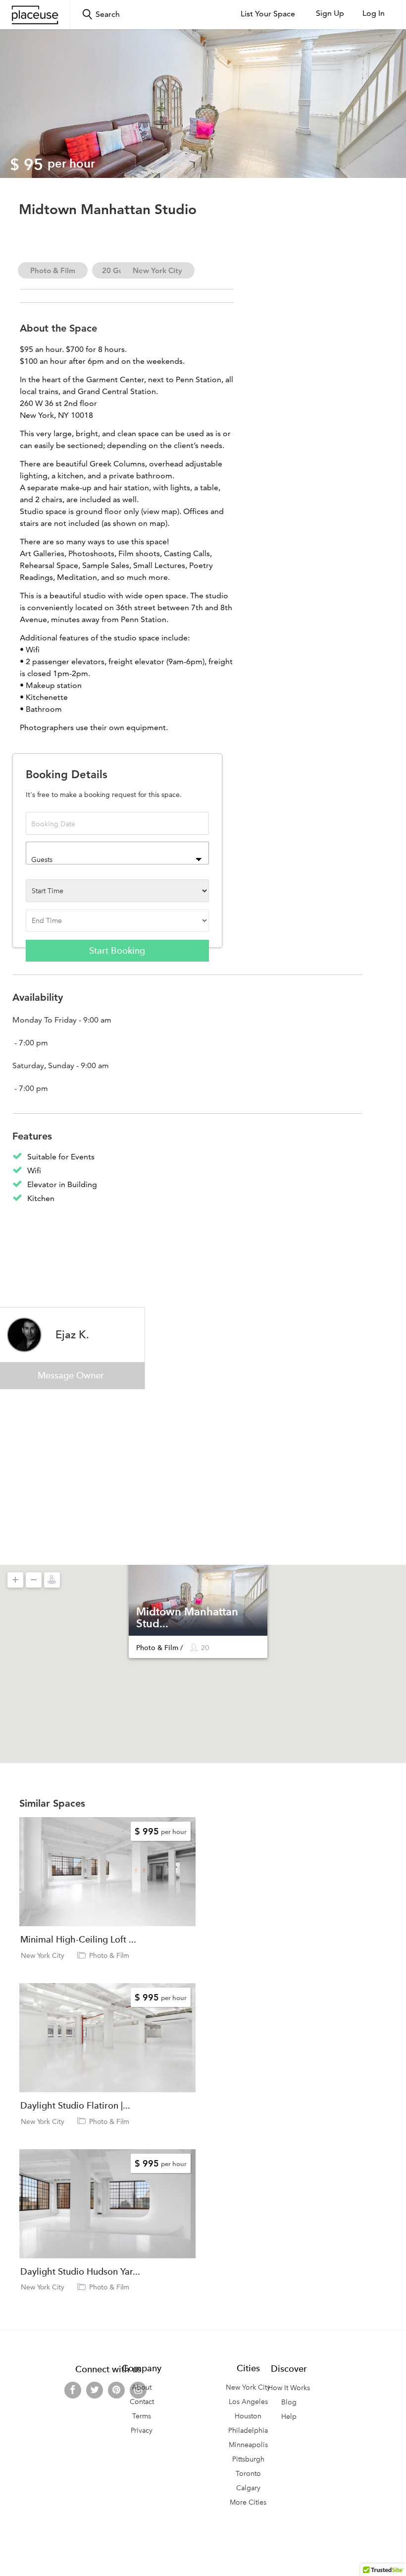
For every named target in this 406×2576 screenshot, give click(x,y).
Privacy (142, 2431)
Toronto (248, 2474)
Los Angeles (248, 2402)
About (142, 2387)
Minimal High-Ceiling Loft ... (78, 1940)
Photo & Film (53, 270)
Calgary (248, 2488)
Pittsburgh (248, 2459)
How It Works (289, 2388)
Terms (142, 2416)
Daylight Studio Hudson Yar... (80, 2272)
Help (289, 2417)
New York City (157, 270)
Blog (289, 2402)
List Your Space (268, 14)
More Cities (248, 2502)
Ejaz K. (72, 1334)
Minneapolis (248, 2445)
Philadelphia (248, 2431)
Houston (248, 2416)
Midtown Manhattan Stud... (187, 1617)
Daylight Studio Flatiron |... (75, 2106)
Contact (142, 2402)
